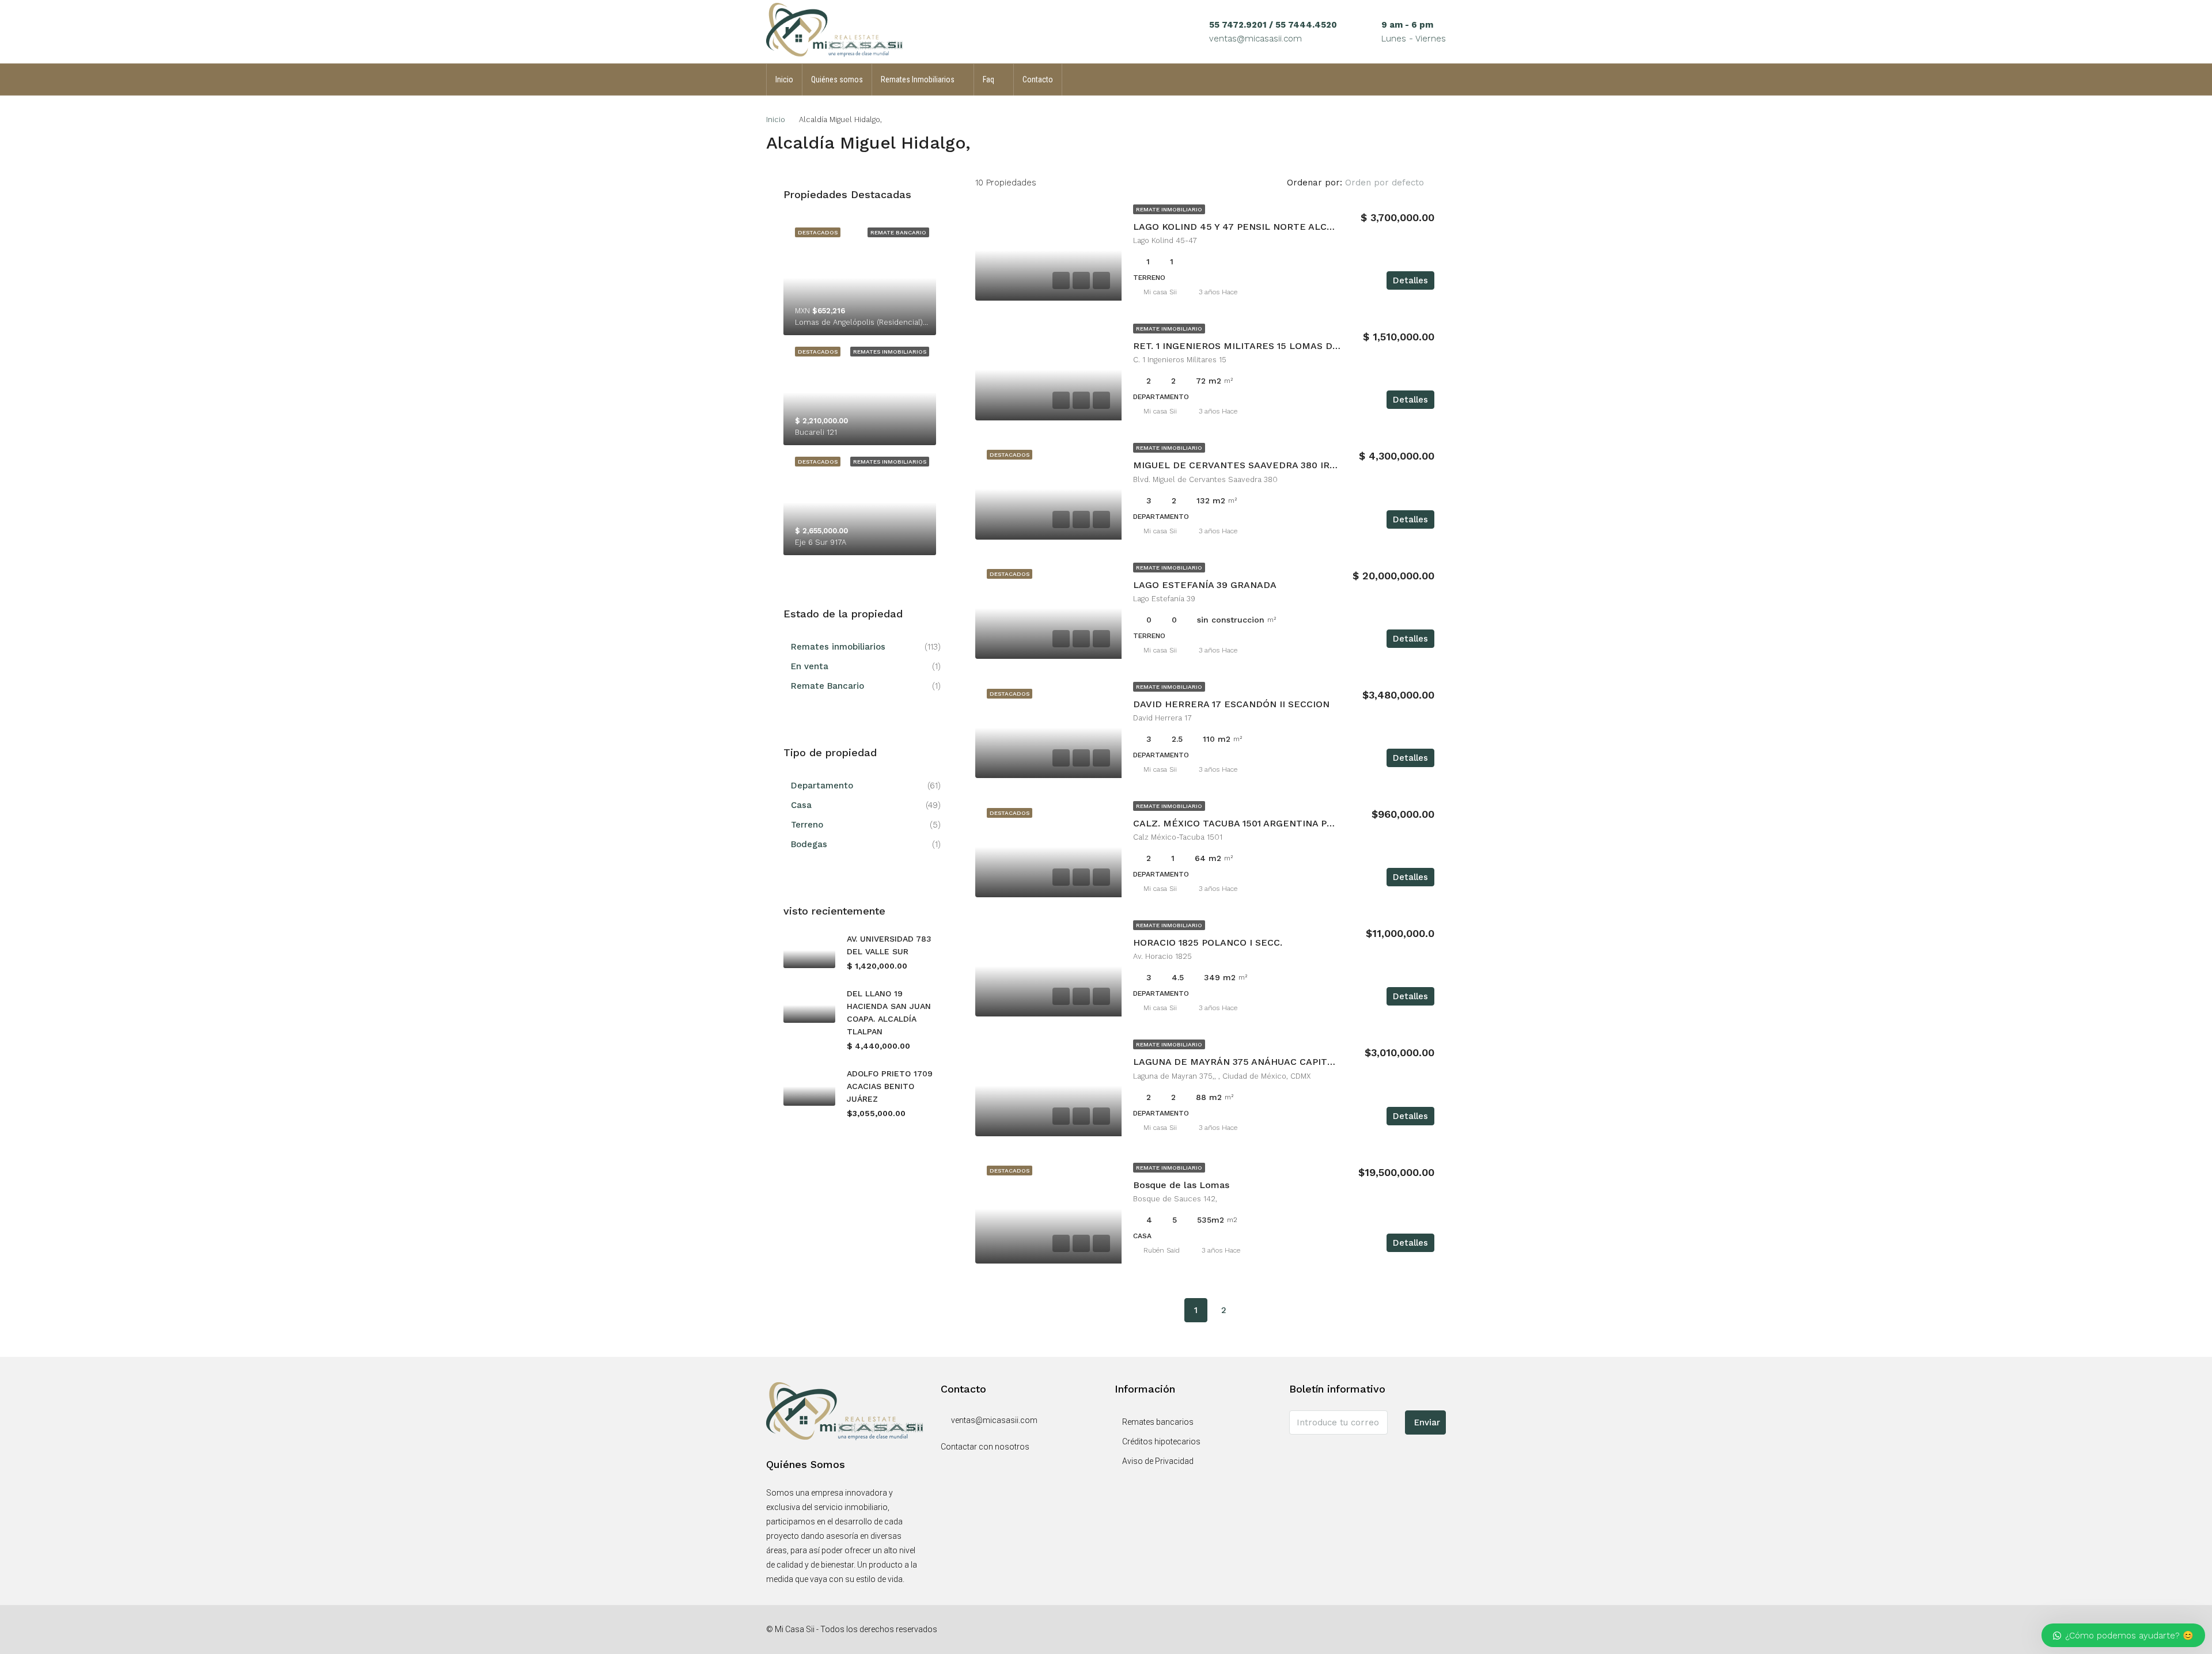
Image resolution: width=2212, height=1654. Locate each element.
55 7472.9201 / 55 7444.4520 (1273, 25)
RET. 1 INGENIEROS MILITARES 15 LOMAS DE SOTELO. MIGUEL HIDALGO (1300, 346)
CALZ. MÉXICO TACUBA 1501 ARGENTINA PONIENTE (1251, 823)
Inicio (784, 79)
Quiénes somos (837, 79)
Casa (801, 805)
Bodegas (809, 844)
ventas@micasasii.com (1255, 39)
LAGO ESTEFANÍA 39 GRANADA (1205, 585)
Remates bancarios (1158, 1422)
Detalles (1410, 280)
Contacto (1038, 79)
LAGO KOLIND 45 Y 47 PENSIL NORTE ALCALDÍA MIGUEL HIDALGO (1286, 227)
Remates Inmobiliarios (918, 79)
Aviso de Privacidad (1158, 1461)
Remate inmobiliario (1169, 209)
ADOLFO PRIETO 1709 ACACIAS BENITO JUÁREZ (890, 1086)
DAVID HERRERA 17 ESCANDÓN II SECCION (1231, 704)
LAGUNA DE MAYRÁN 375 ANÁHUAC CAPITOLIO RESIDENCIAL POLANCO (1298, 1062)
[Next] (1251, 1310)
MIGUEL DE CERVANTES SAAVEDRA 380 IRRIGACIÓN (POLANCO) (1281, 465)
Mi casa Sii (1160, 292)
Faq (988, 79)
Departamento (822, 786)
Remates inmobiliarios (838, 647)
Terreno (807, 825)
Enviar (1427, 1422)
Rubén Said (1162, 1250)
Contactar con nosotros (985, 1447)
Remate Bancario (827, 686)
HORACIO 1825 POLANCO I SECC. (1208, 942)
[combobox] (1394, 183)
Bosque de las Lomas (1181, 1185)
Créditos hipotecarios (1161, 1441)
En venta (810, 666)
